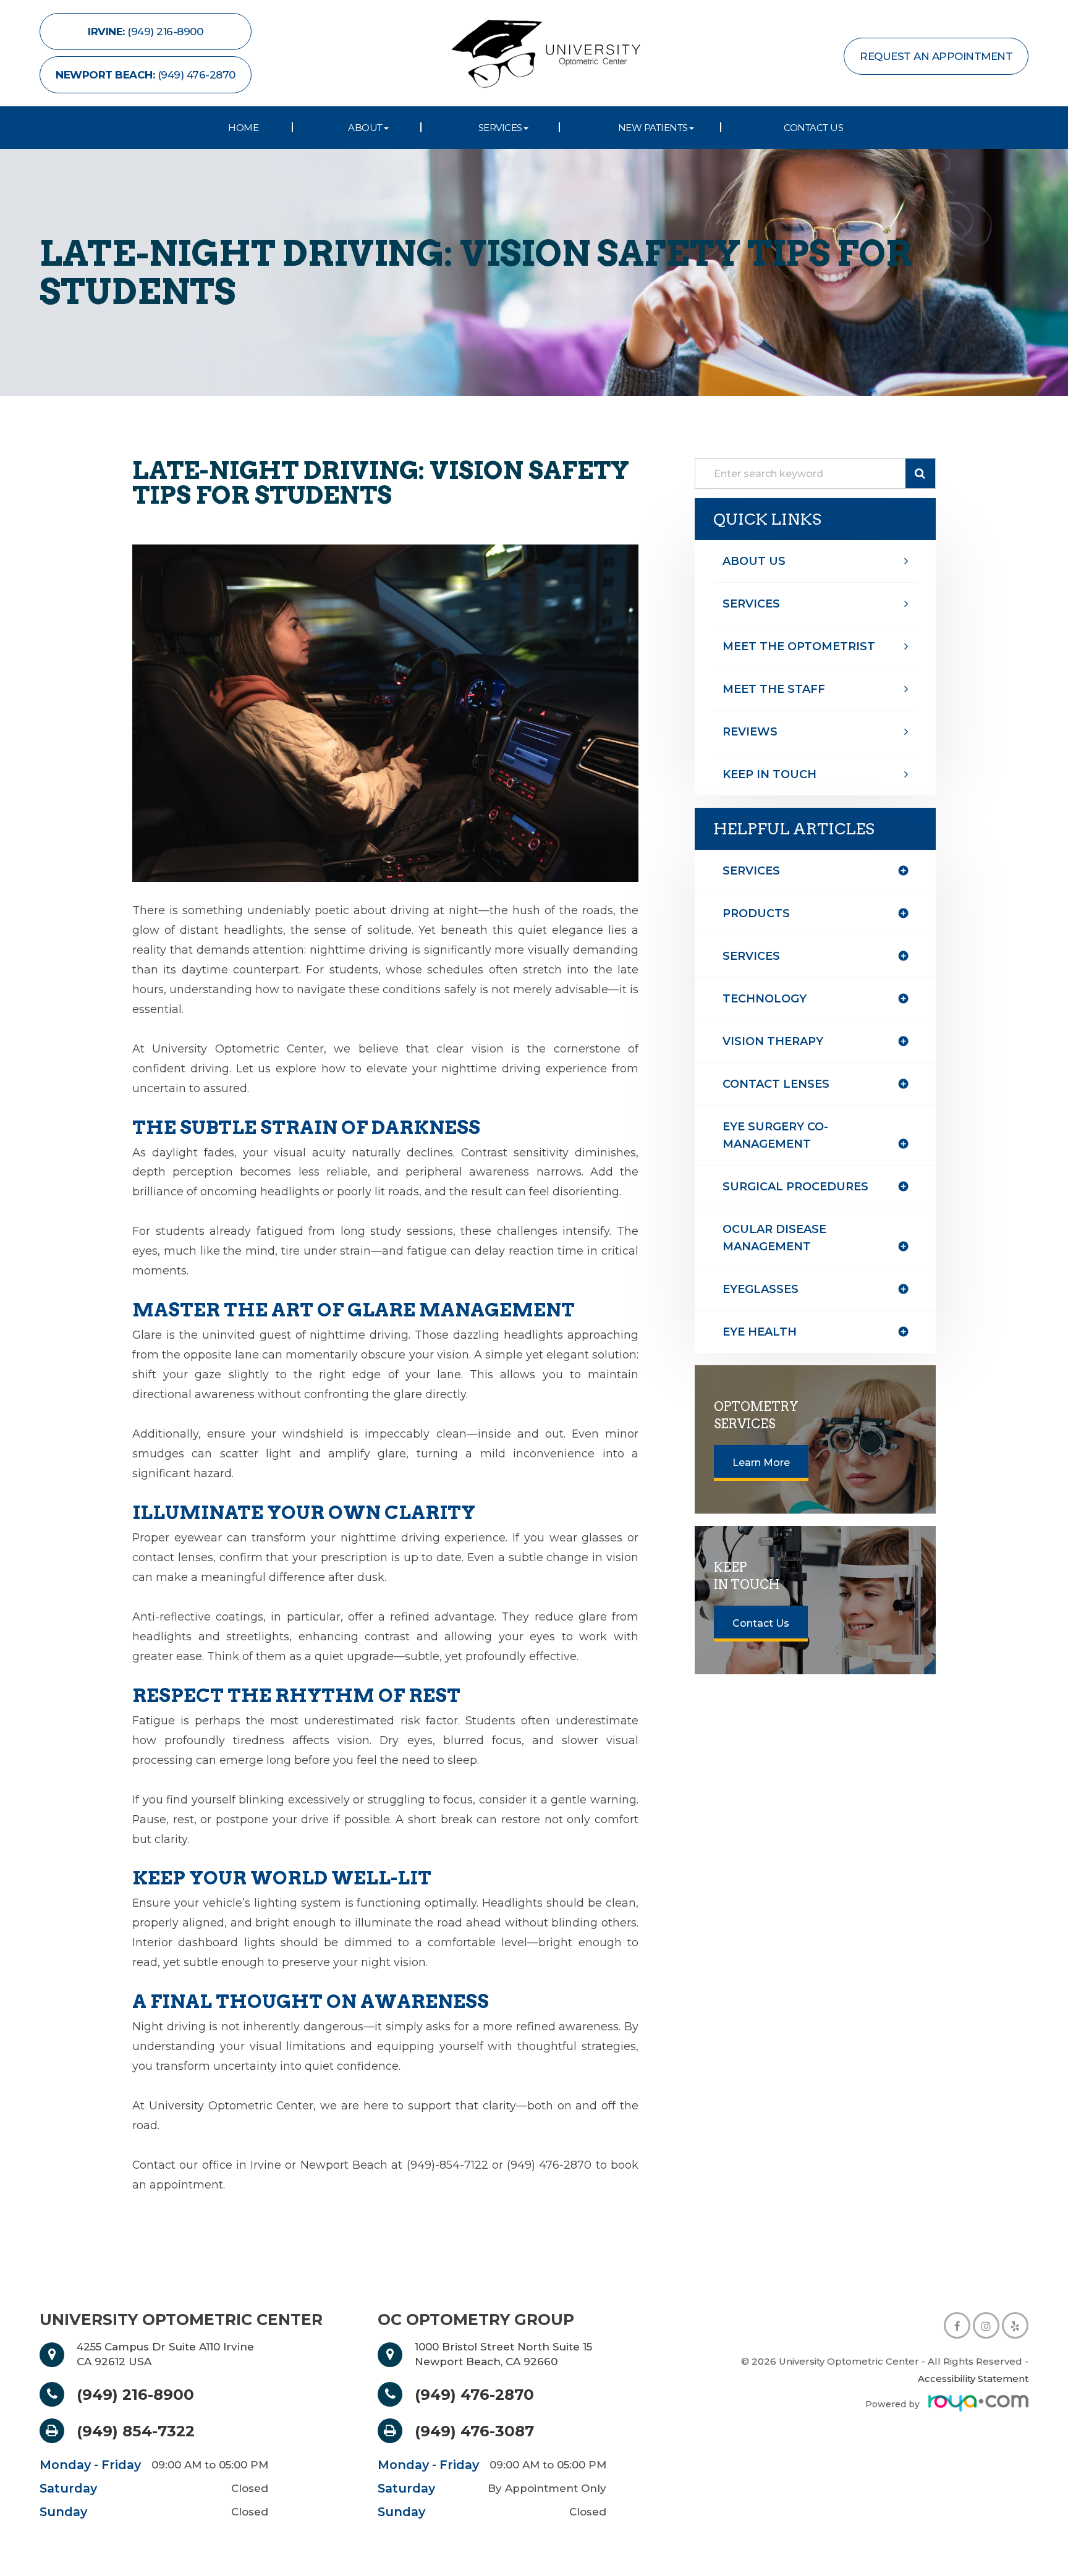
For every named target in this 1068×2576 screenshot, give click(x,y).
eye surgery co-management (775, 1135)
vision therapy (773, 1041)
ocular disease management (774, 1238)
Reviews (750, 732)
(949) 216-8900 (135, 2394)
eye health (760, 1332)
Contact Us (813, 128)
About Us (754, 561)
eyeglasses (761, 1289)
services (751, 956)
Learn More (761, 1463)
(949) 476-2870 (474, 2394)
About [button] (365, 128)
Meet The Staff (774, 689)
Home (243, 128)
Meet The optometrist (799, 646)
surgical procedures (795, 1187)
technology (765, 999)
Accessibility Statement (973, 2379)
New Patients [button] (653, 128)
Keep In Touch (769, 774)
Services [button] (500, 128)
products (756, 913)
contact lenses (776, 1084)
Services (751, 604)
